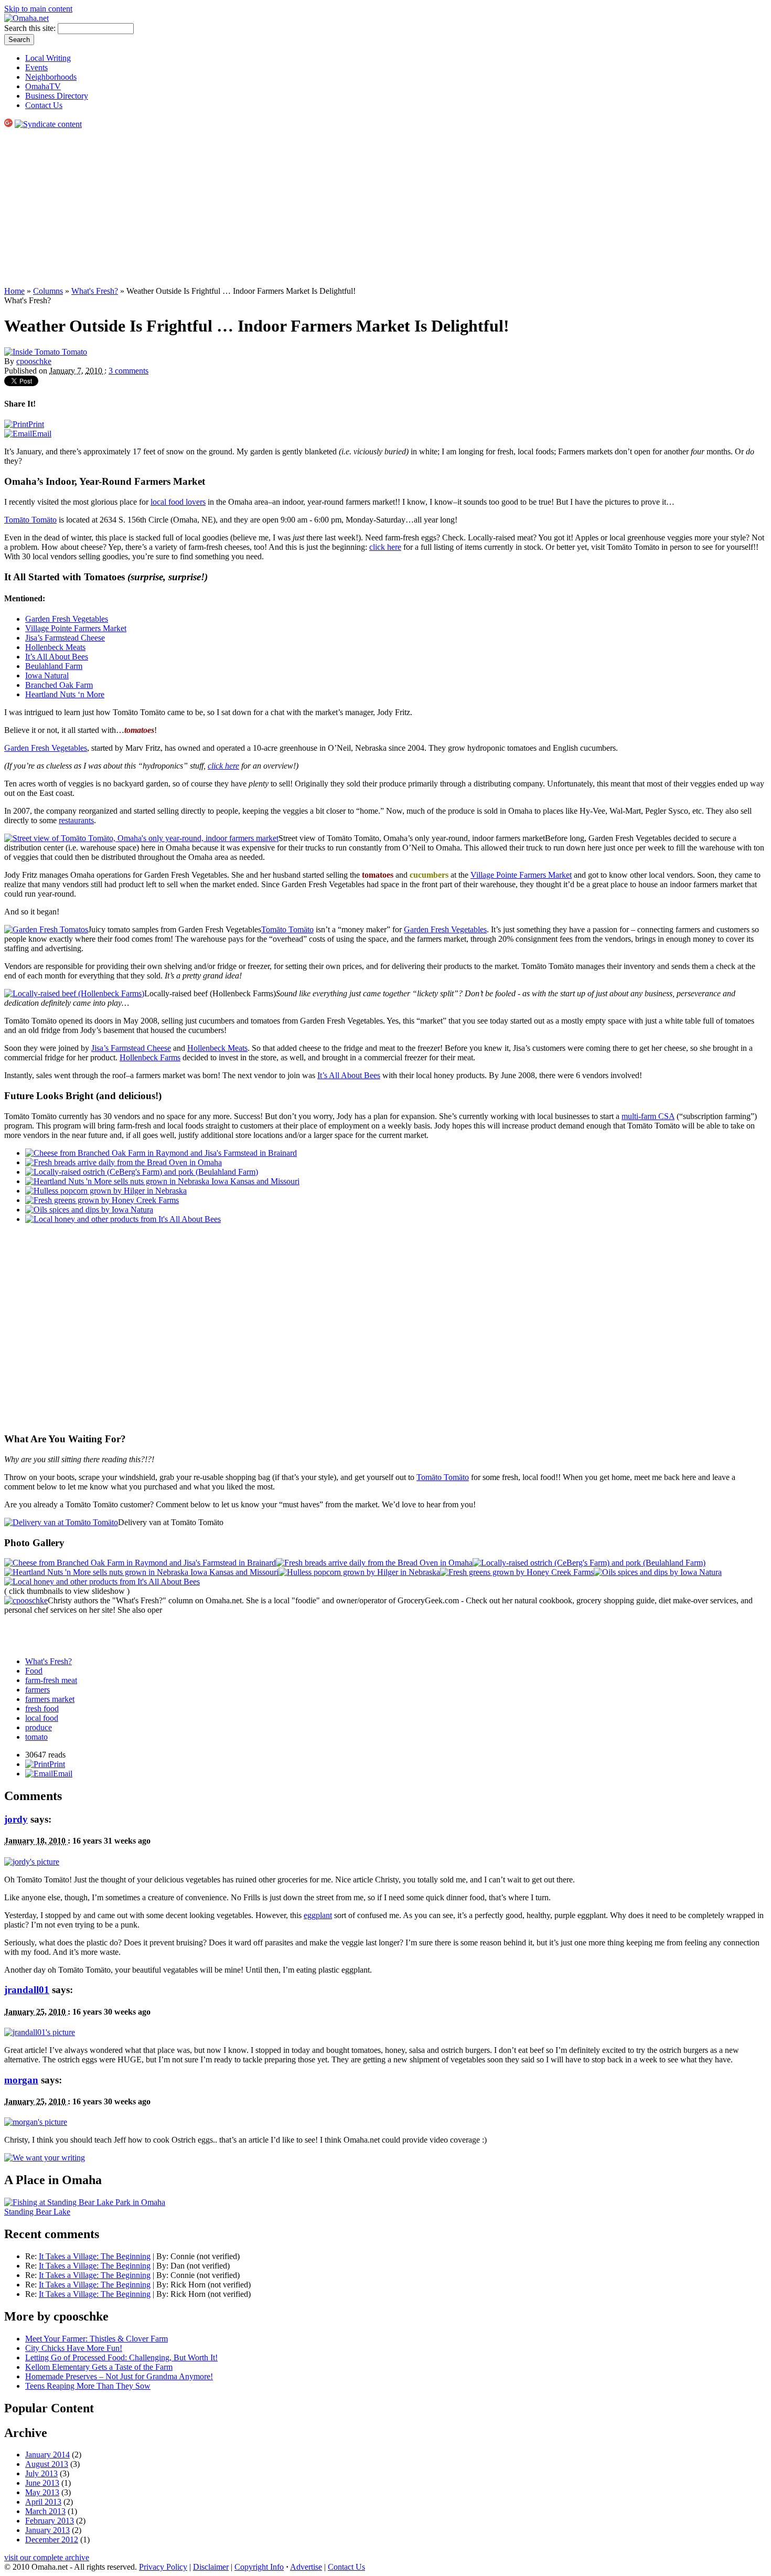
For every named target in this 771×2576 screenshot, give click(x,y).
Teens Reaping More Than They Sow (88, 2386)
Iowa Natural (47, 675)
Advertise (306, 2567)
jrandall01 (27, 1990)
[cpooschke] (26, 1600)
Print (36, 424)
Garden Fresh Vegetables (67, 619)
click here (385, 547)
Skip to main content (38, 9)
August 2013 (47, 2464)
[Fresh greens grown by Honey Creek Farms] (517, 1572)
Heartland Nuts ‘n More (65, 694)
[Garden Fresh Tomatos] (46, 929)
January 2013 (47, 2530)
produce (39, 1727)
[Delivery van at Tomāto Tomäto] (61, 1522)
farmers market (50, 1699)
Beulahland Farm (54, 666)
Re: (32, 2256)
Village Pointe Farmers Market (76, 628)
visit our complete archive (47, 2557)
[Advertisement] (385, 208)
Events (36, 67)
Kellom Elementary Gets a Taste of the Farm (99, 2367)
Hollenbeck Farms (150, 1057)
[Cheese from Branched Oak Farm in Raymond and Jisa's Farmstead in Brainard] (140, 1563)
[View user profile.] (32, 1862)
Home (14, 291)
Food (34, 1671)
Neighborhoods (51, 77)
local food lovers (178, 502)
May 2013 (42, 2492)
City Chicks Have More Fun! (74, 2348)
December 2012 (52, 2540)
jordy (16, 1819)
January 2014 (47, 2455)
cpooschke (34, 361)
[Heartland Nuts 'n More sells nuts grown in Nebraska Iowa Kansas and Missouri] (141, 1572)
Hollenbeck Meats (55, 647)
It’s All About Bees (57, 657)
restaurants (76, 820)
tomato (36, 1737)
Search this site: (31, 28)
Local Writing (48, 58)
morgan (21, 2080)
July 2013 (41, 2473)
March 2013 (45, 2511)
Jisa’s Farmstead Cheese (65, 638)
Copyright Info (259, 2567)
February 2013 (50, 2521)
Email (42, 434)
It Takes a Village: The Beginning (95, 2256)
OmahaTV (43, 86)
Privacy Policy (163, 2567)
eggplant (318, 1915)
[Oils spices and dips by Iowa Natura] (658, 1572)
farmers (38, 1690)
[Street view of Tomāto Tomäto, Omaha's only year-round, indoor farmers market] (141, 838)
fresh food (42, 1709)
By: (163, 2256)
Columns (48, 291)
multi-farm (648, 1116)
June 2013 (42, 2483)
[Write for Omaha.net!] (45, 2158)
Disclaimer (211, 2567)
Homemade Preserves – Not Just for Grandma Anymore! (119, 2376)
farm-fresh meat (51, 1680)
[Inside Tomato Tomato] (46, 352)
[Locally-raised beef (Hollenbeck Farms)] (74, 993)
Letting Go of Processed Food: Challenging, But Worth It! (121, 2357)
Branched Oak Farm (59, 685)
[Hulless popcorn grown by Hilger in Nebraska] (359, 1572)
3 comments (128, 371)
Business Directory (57, 96)
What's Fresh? (95, 291)
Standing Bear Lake (37, 2212)
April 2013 (43, 2502)
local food (42, 1718)
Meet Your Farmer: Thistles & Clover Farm (97, 2339)
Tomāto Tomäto (30, 520)
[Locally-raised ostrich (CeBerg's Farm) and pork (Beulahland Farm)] (589, 1563)
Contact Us (44, 105)
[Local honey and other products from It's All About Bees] (102, 1582)
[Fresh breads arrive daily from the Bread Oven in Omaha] (374, 1563)
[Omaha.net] (26, 18)
